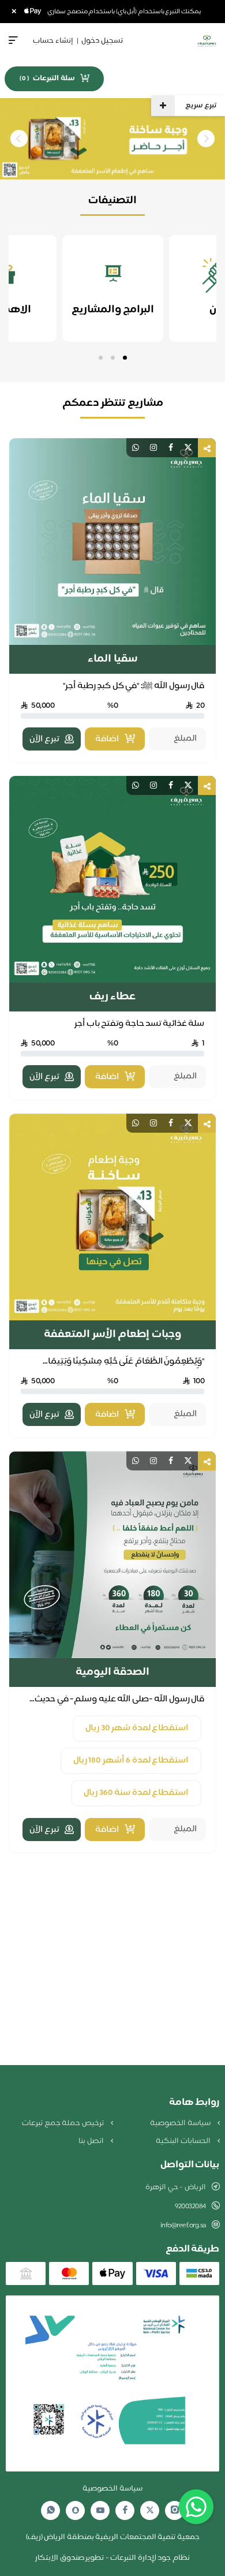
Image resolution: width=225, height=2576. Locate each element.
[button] (125, 358)
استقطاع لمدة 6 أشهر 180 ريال (131, 1761)
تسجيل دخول (102, 41)
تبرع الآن (44, 739)
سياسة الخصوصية (181, 2123)
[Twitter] (150, 2510)
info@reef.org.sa (183, 2226)
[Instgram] (175, 2510)
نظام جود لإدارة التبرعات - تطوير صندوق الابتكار (112, 2558)
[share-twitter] (188, 448)
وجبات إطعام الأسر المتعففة (112, 1335)
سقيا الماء (112, 659)
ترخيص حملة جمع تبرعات (63, 2123)
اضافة (107, 739)
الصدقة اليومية (113, 1672)
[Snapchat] (76, 2510)
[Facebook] (125, 2510)
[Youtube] (100, 2510)
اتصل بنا (92, 2141)
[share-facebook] (171, 448)
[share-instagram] (153, 448)
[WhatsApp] (51, 2510)
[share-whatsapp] (136, 448)
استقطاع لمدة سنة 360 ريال (136, 1793)
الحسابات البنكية (184, 2141)
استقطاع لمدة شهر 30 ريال (137, 1728)
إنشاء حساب (53, 41)
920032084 (190, 2207)
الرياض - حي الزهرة (176, 2187)
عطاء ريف (113, 997)
